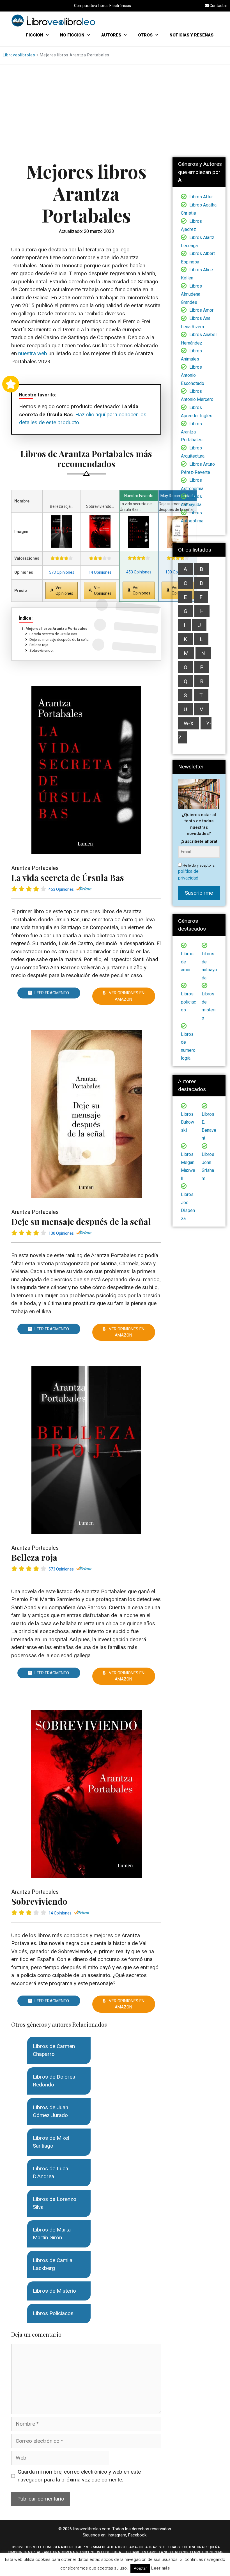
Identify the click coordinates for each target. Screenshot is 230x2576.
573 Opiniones (62, 572)
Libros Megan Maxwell (188, 1166)
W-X (189, 723)
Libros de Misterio (54, 2291)
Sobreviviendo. (44, 650)
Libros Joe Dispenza (188, 1207)
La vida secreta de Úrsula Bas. (56, 634)
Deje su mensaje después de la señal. (62, 640)
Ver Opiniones (64, 591)
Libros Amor (201, 310)
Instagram (117, 2535)
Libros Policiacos (53, 2313)
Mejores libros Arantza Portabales (56, 629)
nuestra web (33, 353)
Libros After (201, 197)
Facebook (137, 2535)
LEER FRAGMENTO (52, 993)
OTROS (145, 35)
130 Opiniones (61, 1233)
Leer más (160, 2568)
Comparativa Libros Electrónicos (103, 6)
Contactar (218, 6)
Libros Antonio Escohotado (193, 375)
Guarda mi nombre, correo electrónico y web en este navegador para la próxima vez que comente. (79, 2476)
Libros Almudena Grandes (191, 294)
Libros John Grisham (208, 1166)
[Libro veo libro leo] (53, 20)
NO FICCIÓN (72, 35)
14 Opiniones (100, 572)
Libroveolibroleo (19, 55)
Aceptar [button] (140, 2568)
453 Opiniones (139, 572)
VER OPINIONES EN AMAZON (127, 996)
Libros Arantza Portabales (192, 432)
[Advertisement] (115, 107)
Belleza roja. (42, 645)
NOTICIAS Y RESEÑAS (191, 35)
